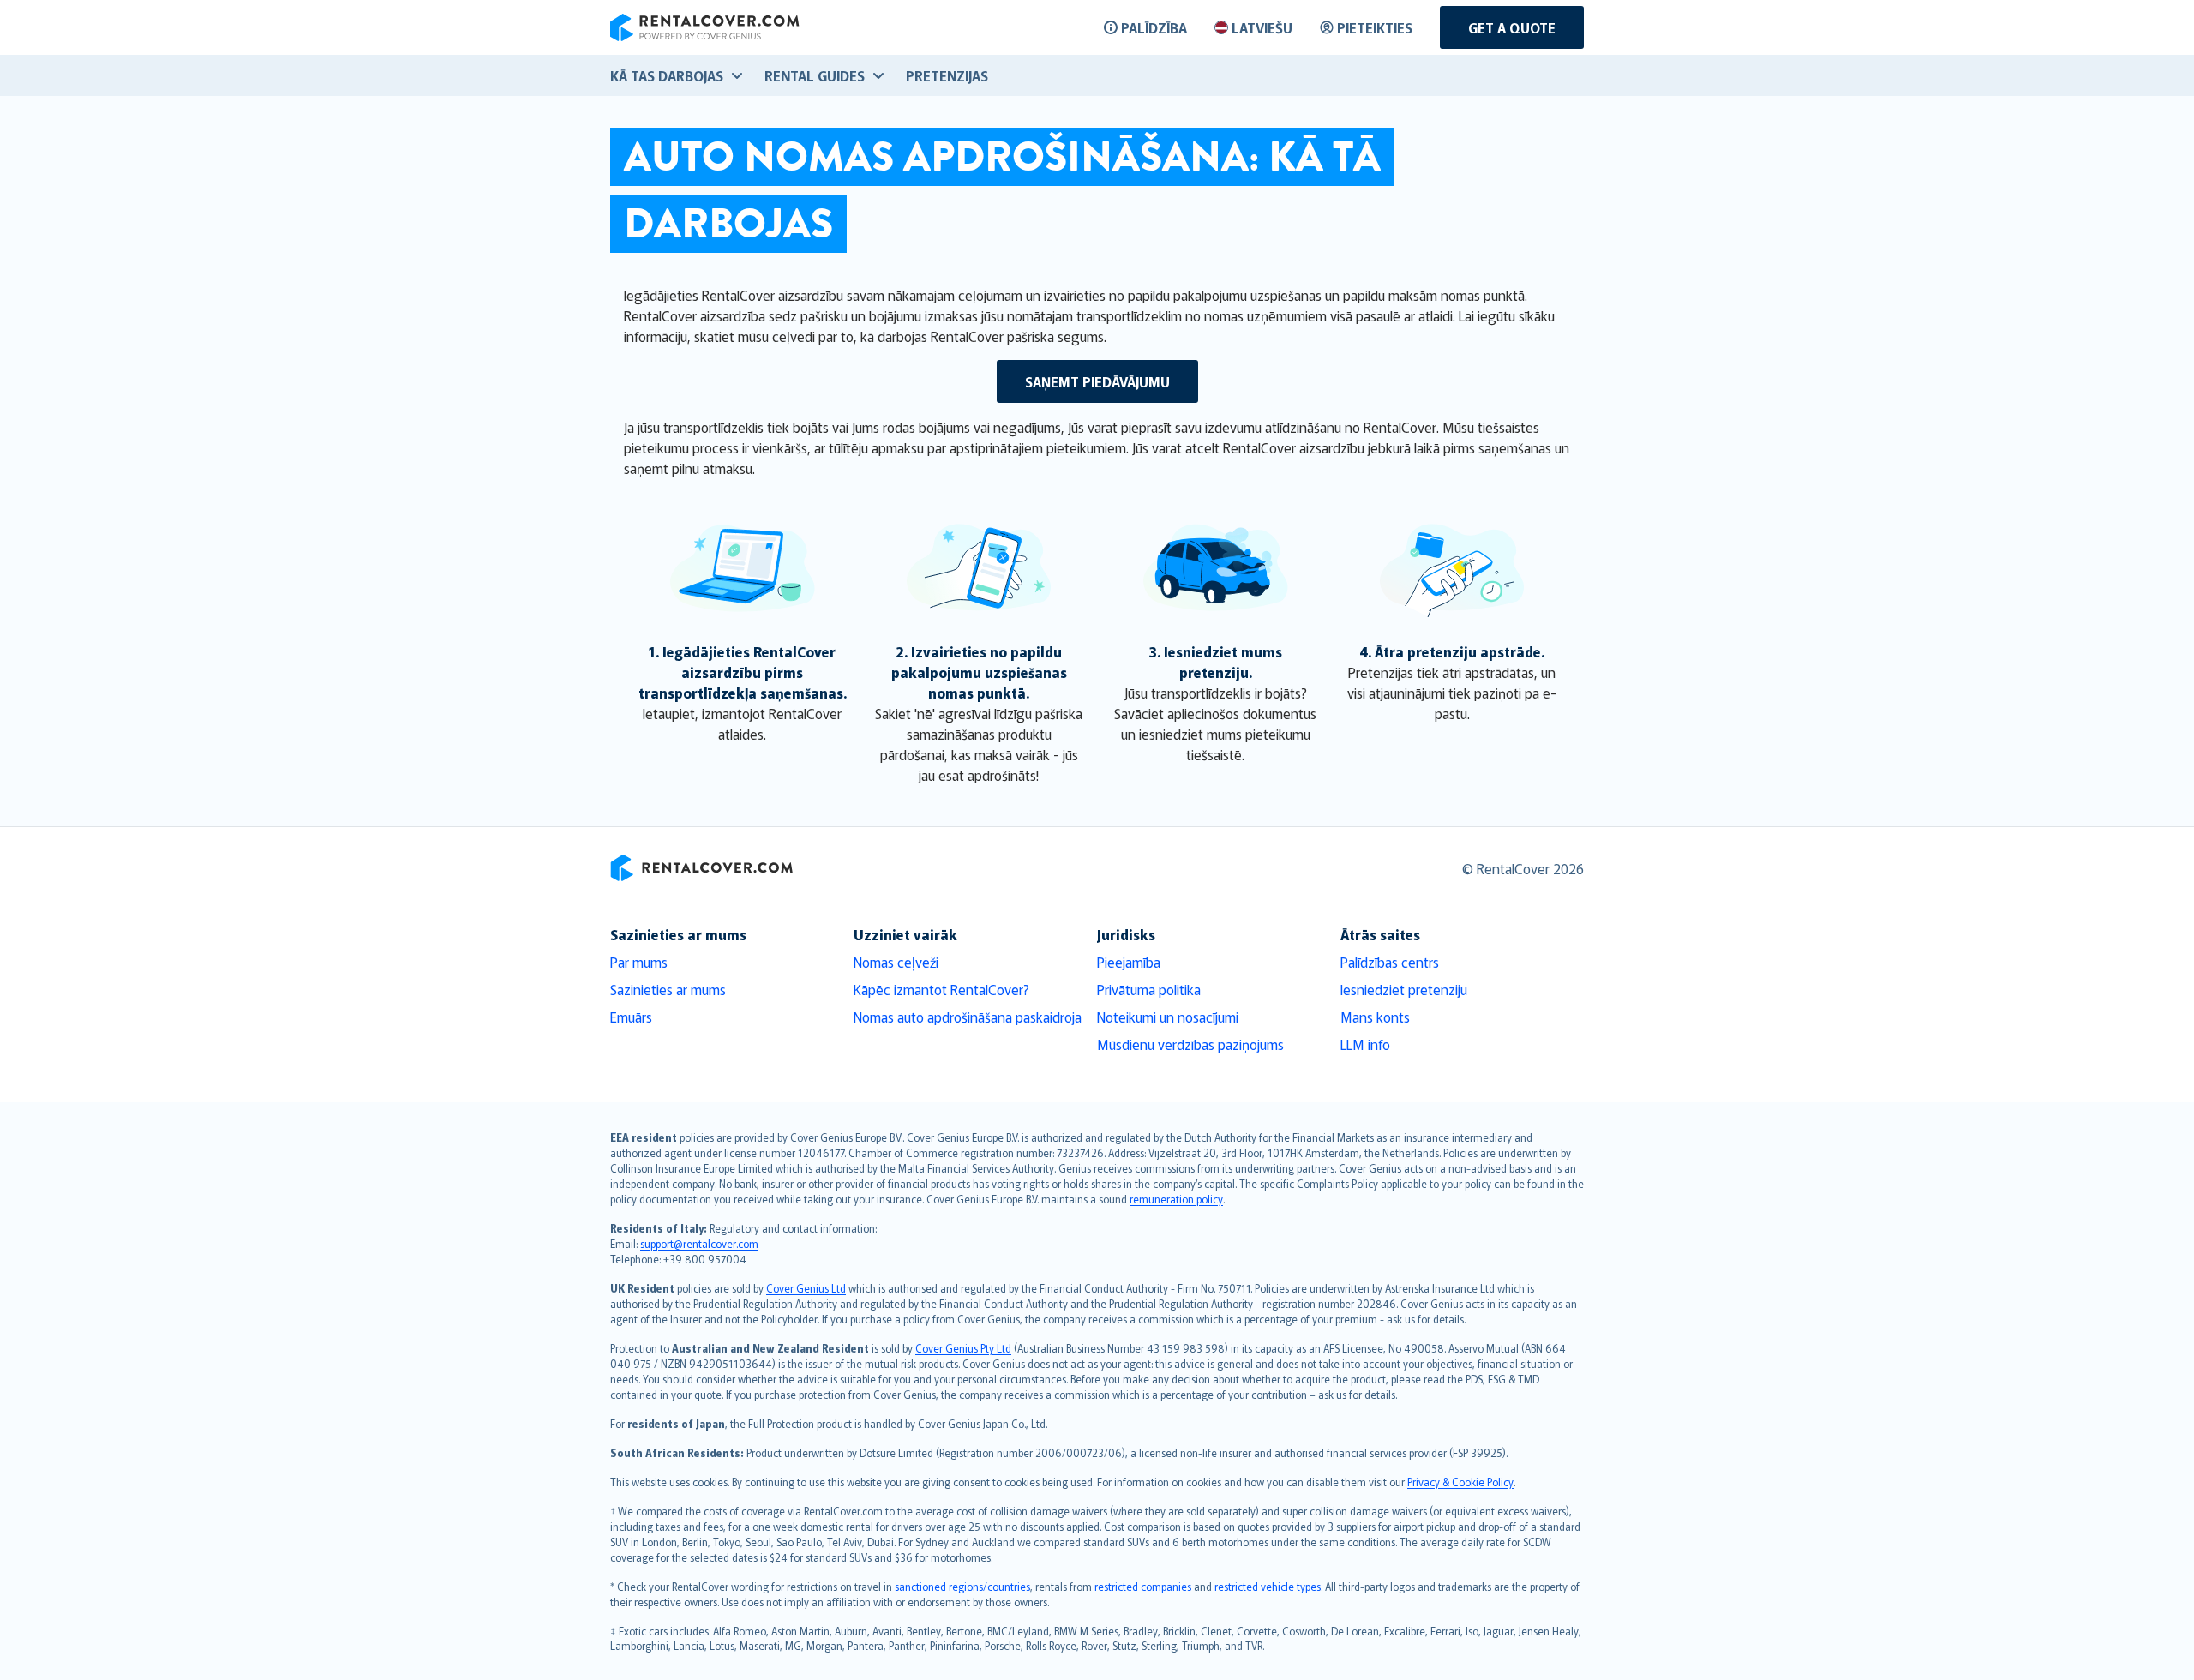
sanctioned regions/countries (962, 1586)
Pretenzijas (947, 75)
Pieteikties (1375, 27)
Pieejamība (1129, 962)
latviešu (1262, 27)
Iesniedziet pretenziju (1404, 989)
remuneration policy (1176, 1199)
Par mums (639, 962)
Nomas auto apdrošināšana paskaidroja (968, 1017)
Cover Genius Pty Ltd (963, 1348)
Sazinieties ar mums (668, 989)
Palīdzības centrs (1390, 962)
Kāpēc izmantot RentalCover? (941, 989)
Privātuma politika (1149, 989)
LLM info (1365, 1044)
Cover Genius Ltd (806, 1288)
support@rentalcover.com (699, 1243)
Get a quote (1512, 27)
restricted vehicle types (1268, 1586)
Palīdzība (1154, 27)
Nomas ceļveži (896, 962)
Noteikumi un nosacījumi (1168, 1017)
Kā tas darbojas (667, 75)
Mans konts (1375, 1017)
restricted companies (1143, 1586)
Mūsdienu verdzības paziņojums (1190, 1044)
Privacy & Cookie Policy (1460, 1482)
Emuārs (631, 1017)
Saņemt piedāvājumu (1097, 381)
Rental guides (815, 75)
